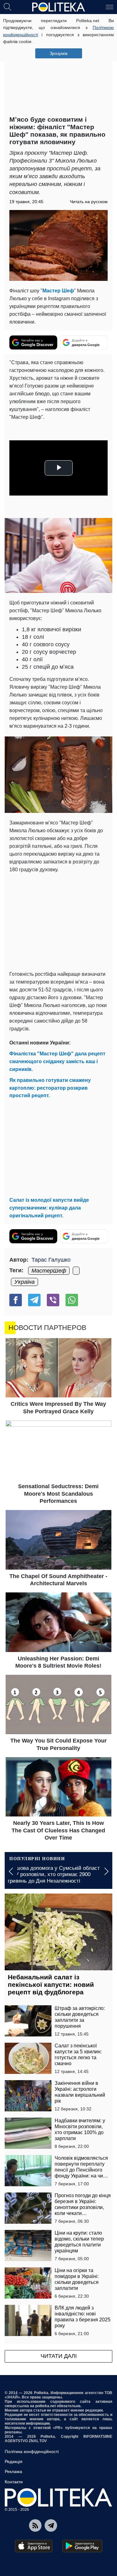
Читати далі (59, 2356)
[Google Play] (82, 2546)
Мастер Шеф (58, 291)
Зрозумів (58, 53)
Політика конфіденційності (32, 2451)
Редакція (14, 2461)
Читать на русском (89, 202)
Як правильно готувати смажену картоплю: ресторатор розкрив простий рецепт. (50, 1088)
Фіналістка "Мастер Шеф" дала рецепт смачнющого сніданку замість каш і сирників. (57, 1061)
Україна (24, 1282)
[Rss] (35, 2525)
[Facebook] (16, 1300)
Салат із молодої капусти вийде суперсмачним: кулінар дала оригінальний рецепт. (49, 1208)
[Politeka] (59, 7)
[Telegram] (34, 1300)
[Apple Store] (34, 2546)
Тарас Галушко (51, 1260)
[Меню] (110, 7)
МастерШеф (49, 1271)
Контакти (14, 2482)
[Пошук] (7, 7)
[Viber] (53, 1300)
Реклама (13, 2471)
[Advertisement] (58, 66)
